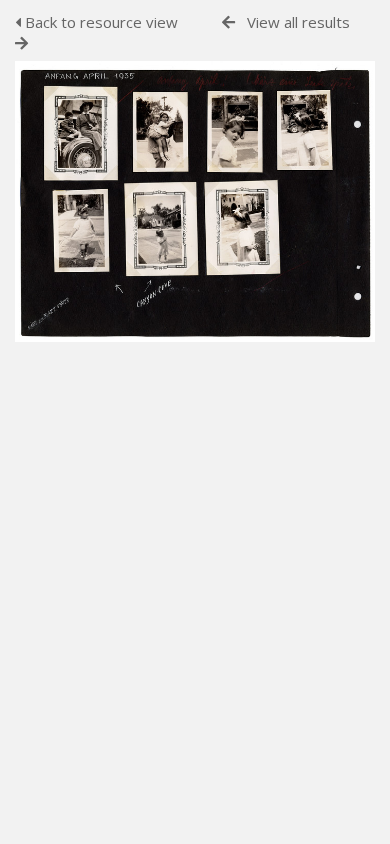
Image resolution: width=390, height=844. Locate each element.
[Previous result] (228, 22)
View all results (298, 22)
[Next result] (21, 43)
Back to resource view (99, 22)
